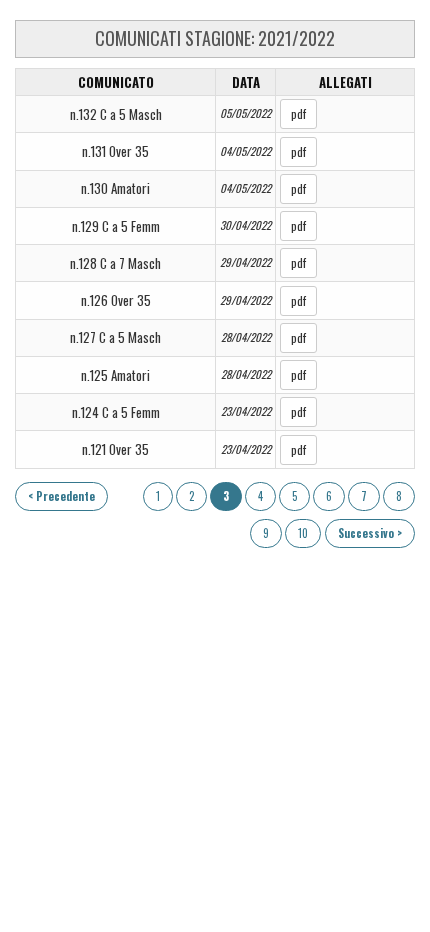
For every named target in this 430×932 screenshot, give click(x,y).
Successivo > (370, 533)
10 (303, 533)
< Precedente (61, 496)
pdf (298, 113)
